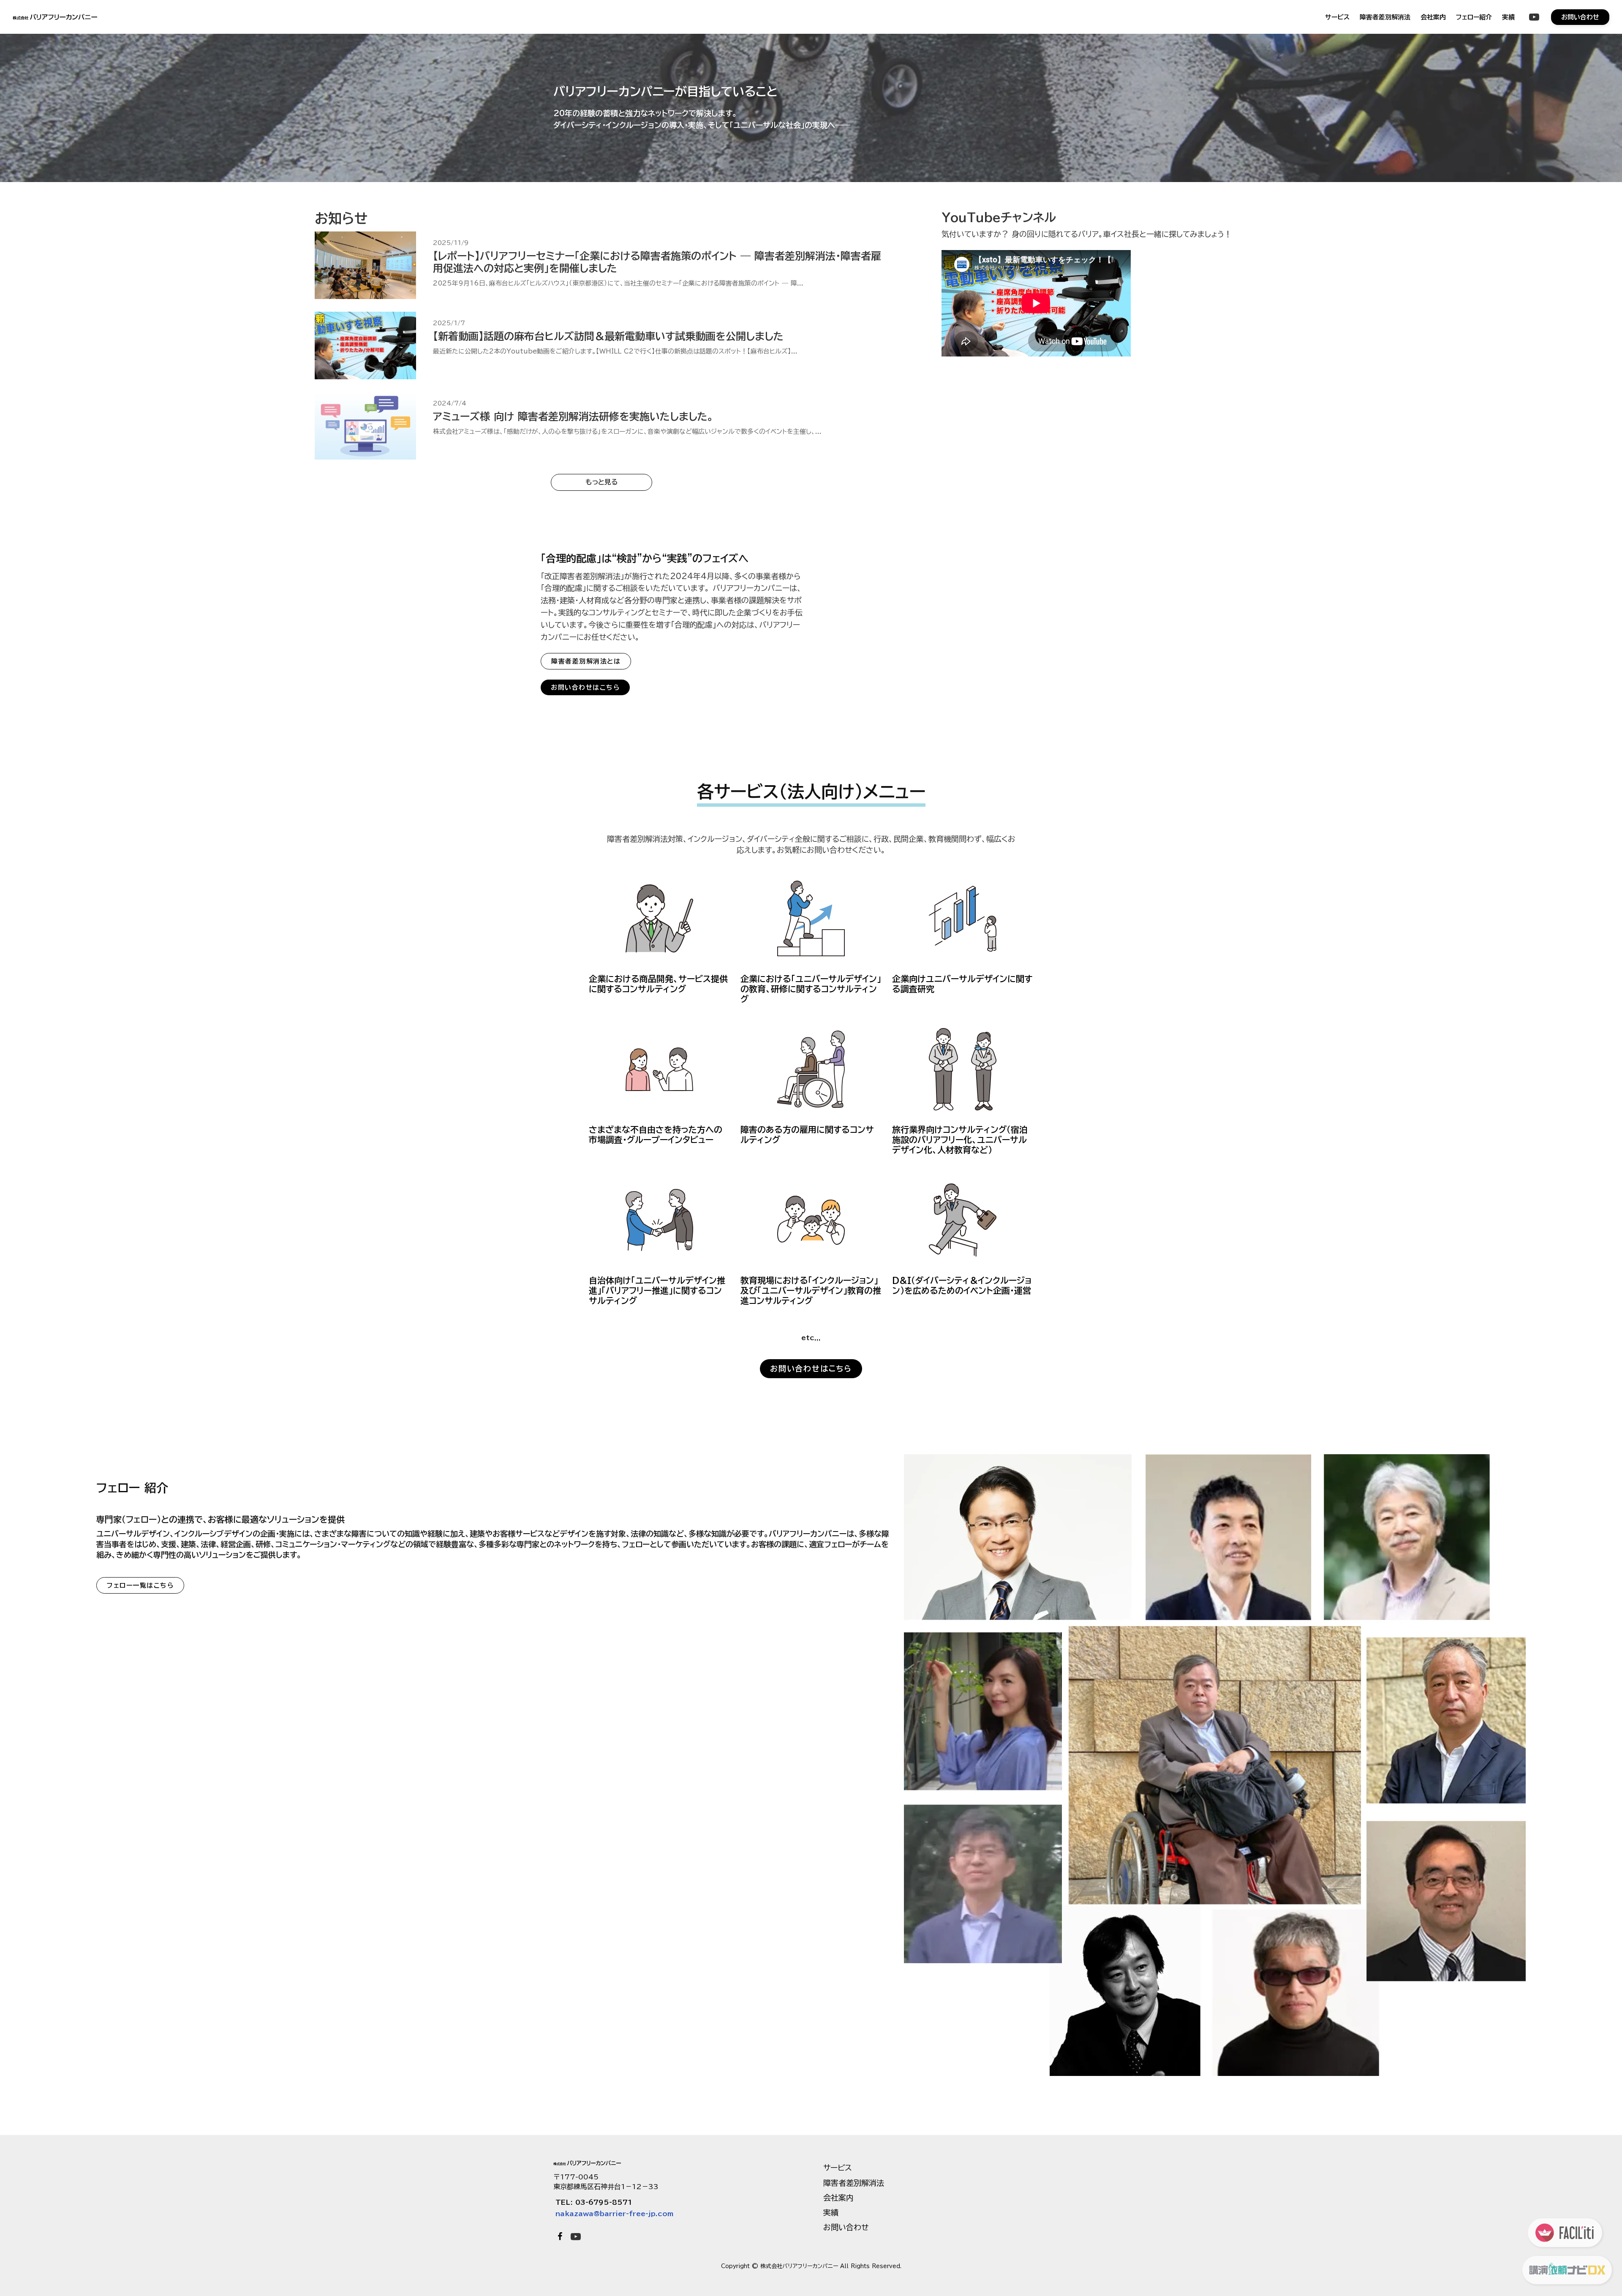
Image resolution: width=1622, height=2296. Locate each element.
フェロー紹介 (1474, 17)
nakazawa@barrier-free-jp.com (614, 2214)
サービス (1337, 17)
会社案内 (1433, 17)
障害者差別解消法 (1385, 17)
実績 (1508, 17)
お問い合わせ (846, 2227)
